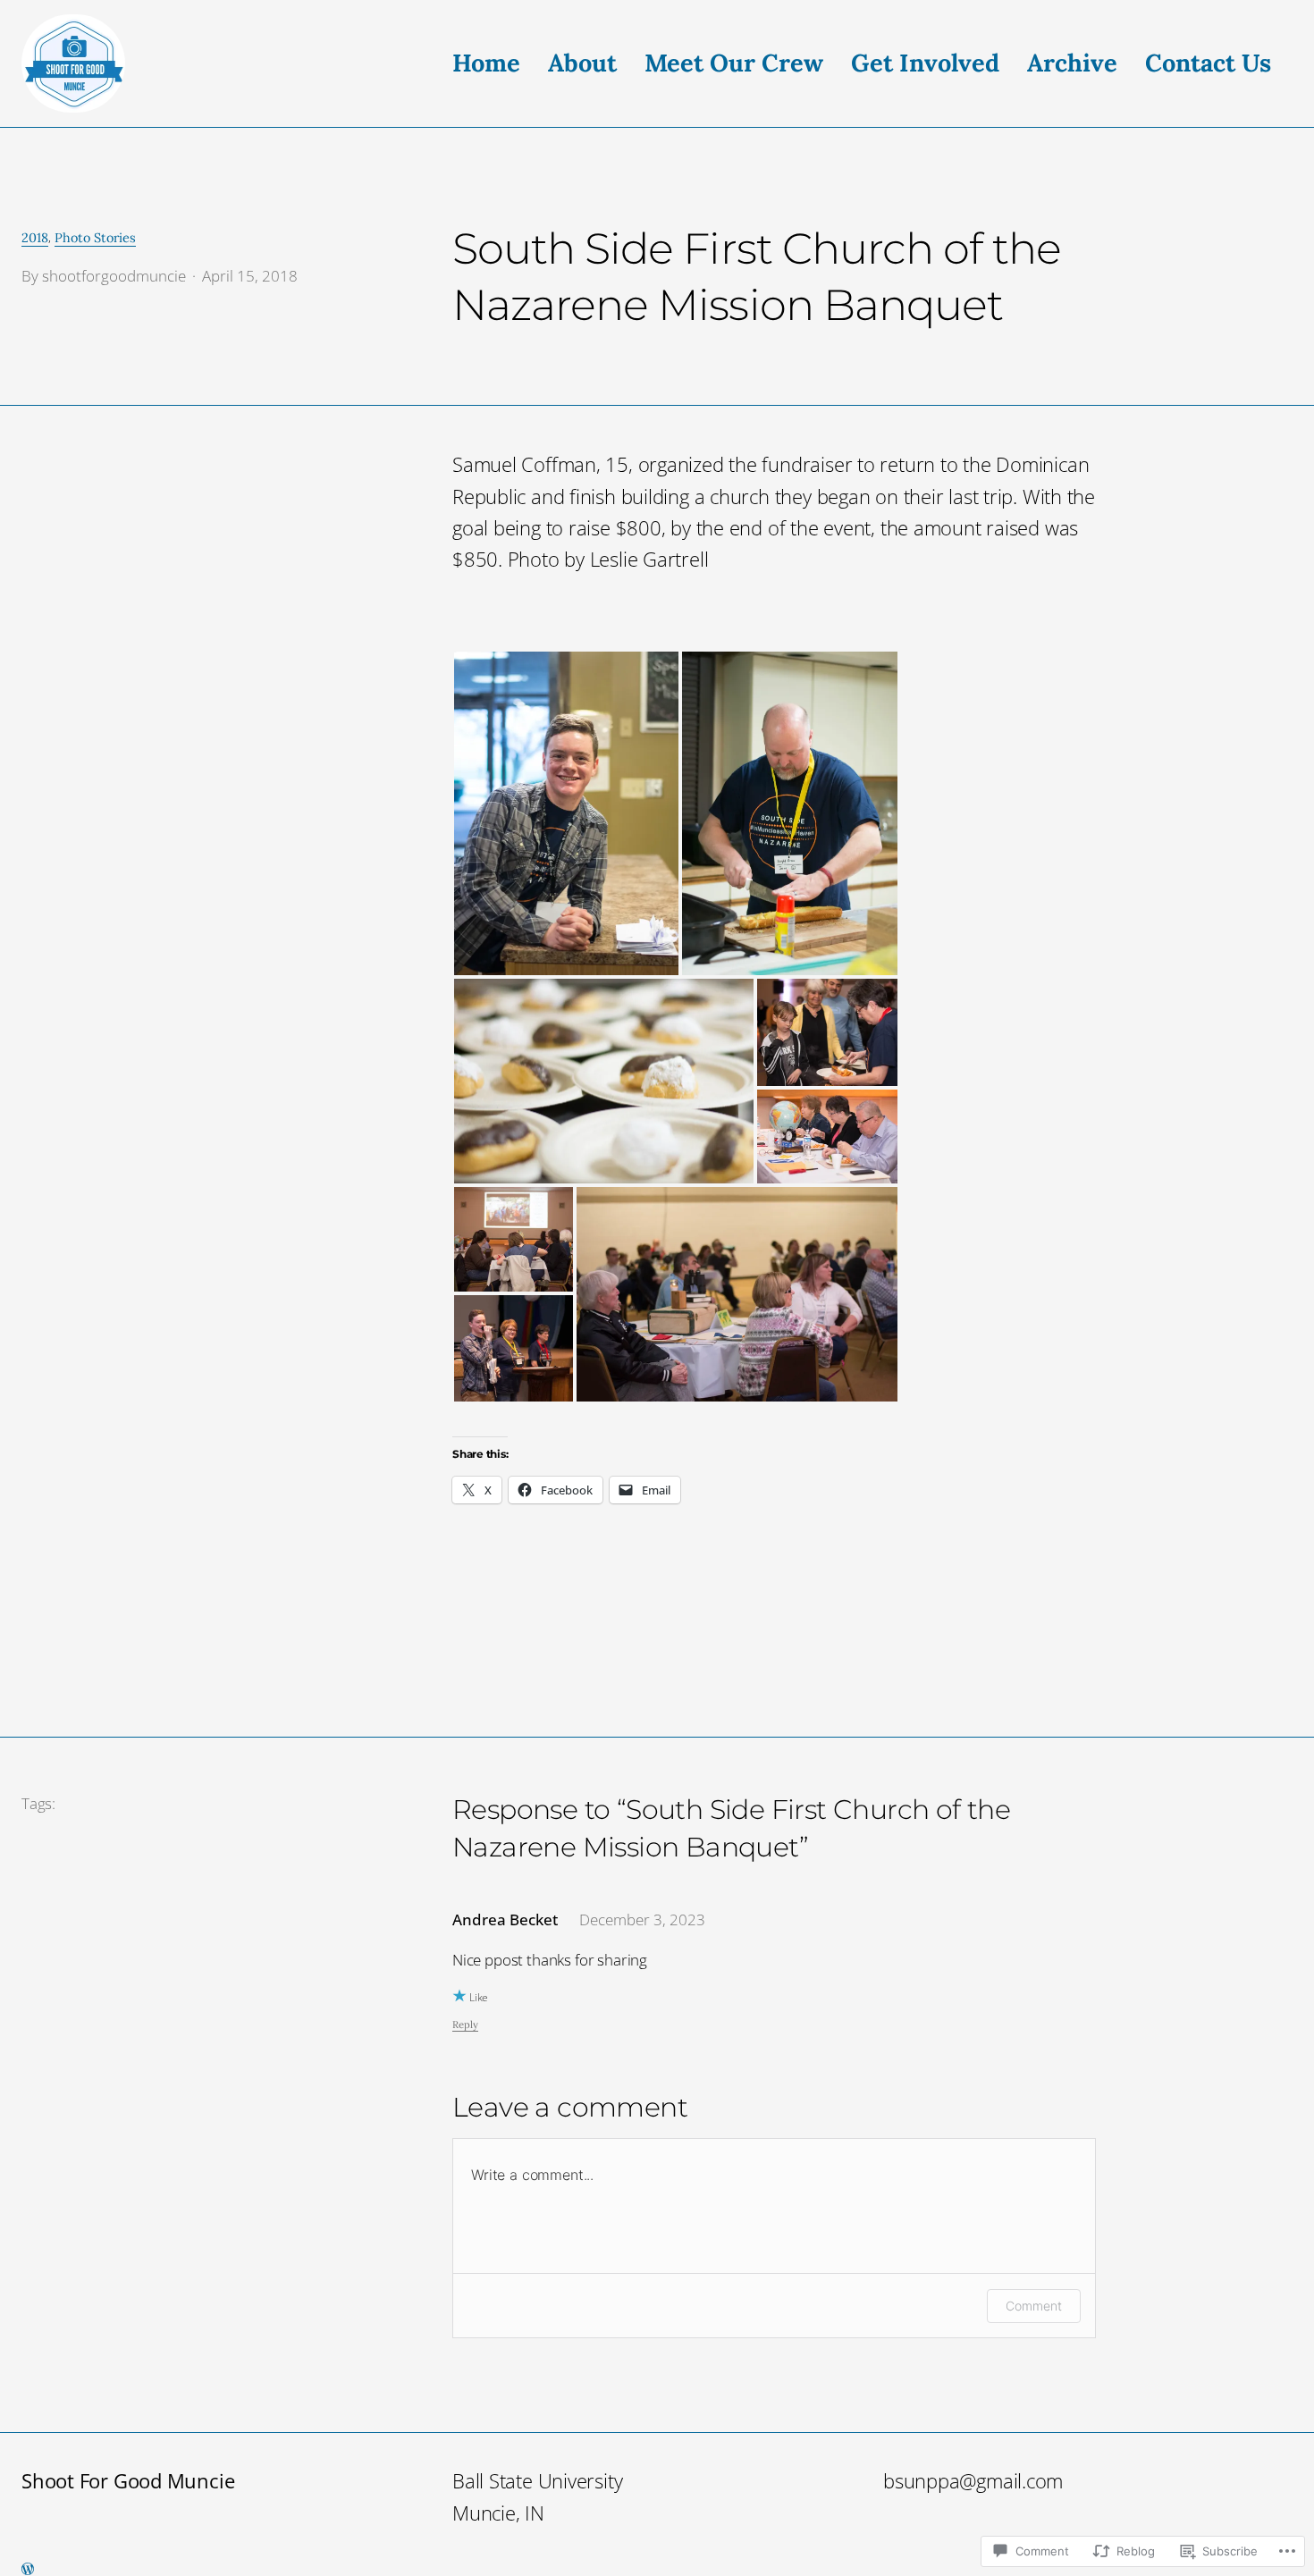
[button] (566, 813)
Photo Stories (95, 238)
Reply (465, 2025)
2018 (35, 238)
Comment (1034, 2306)
